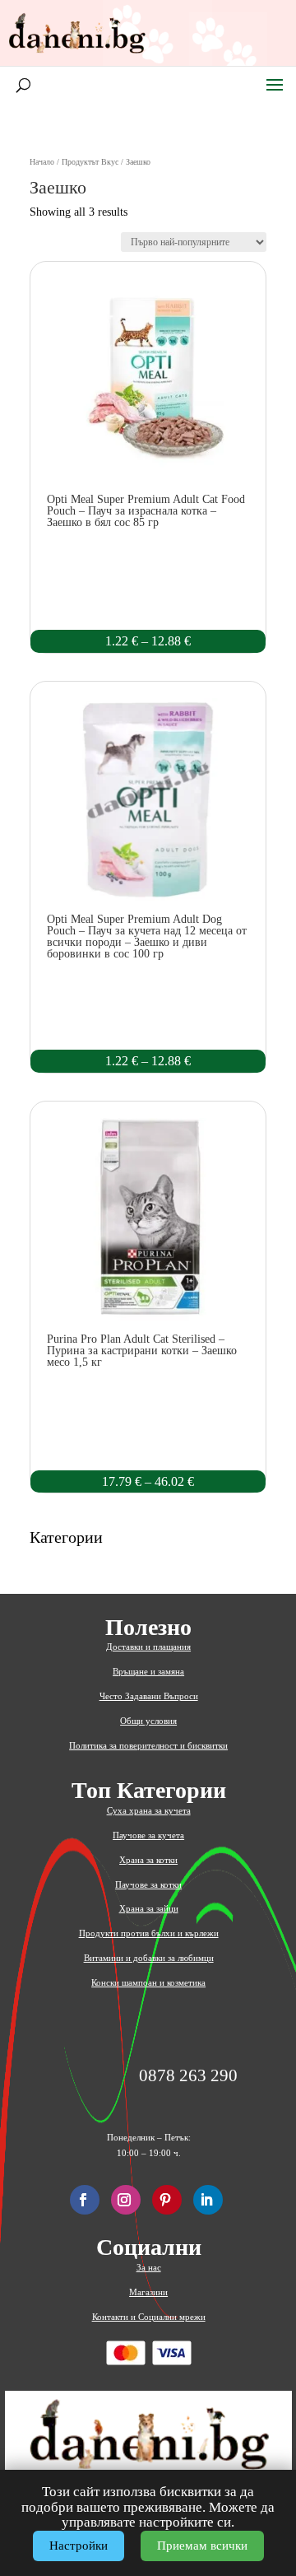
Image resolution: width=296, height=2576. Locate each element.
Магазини (148, 2292)
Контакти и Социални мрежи (149, 2317)
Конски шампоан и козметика (148, 1982)
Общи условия (148, 1721)
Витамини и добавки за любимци (149, 1958)
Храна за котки (148, 1860)
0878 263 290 (188, 2076)
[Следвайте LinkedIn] (208, 2200)
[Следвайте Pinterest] (167, 2200)
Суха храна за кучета (149, 1810)
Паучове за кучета (148, 1835)
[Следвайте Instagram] (126, 2200)
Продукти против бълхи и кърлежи (149, 1933)
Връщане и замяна (148, 1671)
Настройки (79, 2546)
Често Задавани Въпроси (149, 1696)
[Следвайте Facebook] (85, 2200)
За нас (149, 2267)
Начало (42, 162)
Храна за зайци (149, 1908)
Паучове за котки (148, 1884)
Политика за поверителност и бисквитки (148, 1745)
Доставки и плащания (148, 1647)
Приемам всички (202, 2546)
